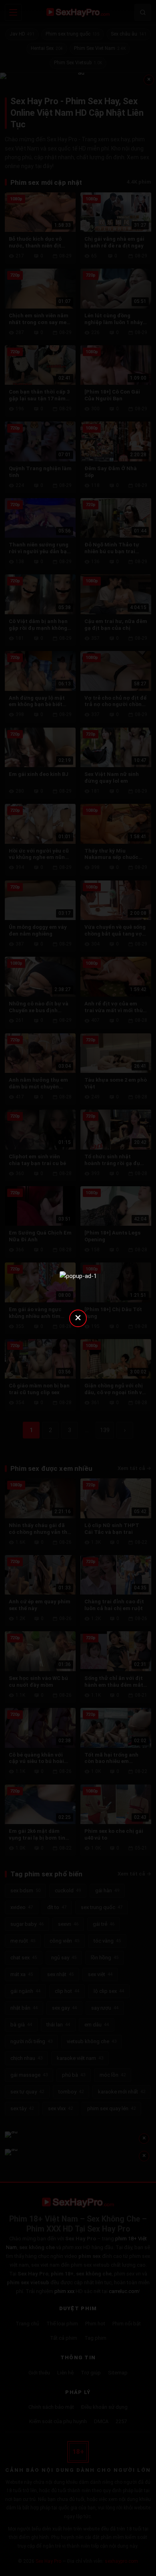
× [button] (78, 1317)
